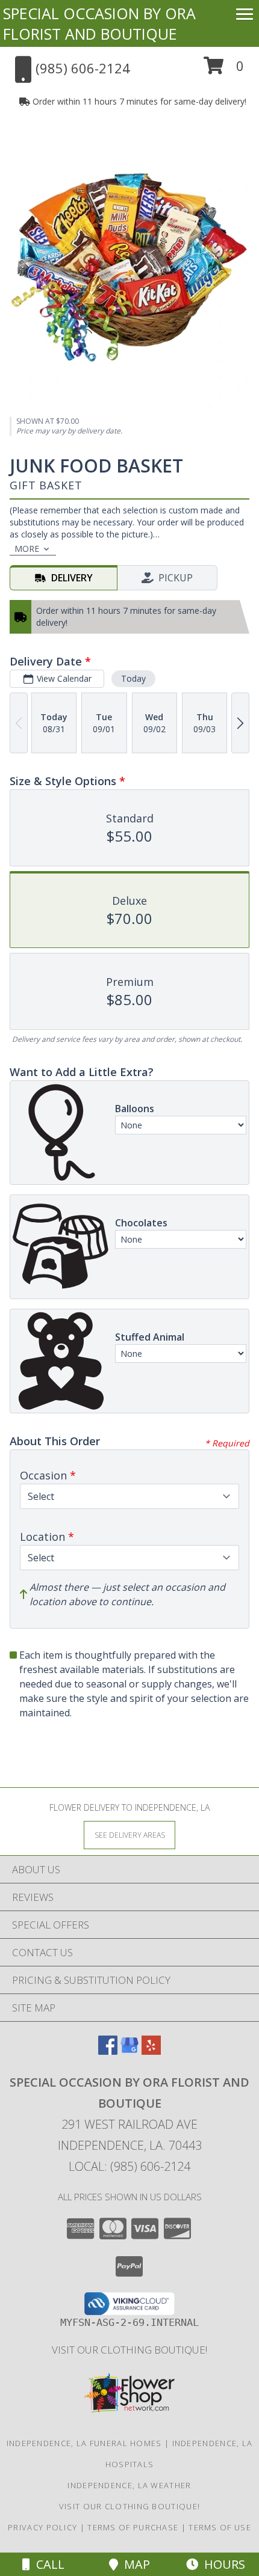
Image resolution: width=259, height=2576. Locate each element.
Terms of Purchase (133, 2527)
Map (134, 2564)
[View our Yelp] (151, 2051)
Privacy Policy (42, 2527)
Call (47, 2564)
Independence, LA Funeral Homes (84, 2443)
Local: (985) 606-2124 (129, 2166)
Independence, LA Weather (129, 2485)
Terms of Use (220, 2527)
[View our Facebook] (108, 2051)
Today (133, 678)
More (27, 549)
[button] (224, 70)
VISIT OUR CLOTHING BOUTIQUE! (129, 2350)
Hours (222, 2564)
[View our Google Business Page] (129, 2051)
